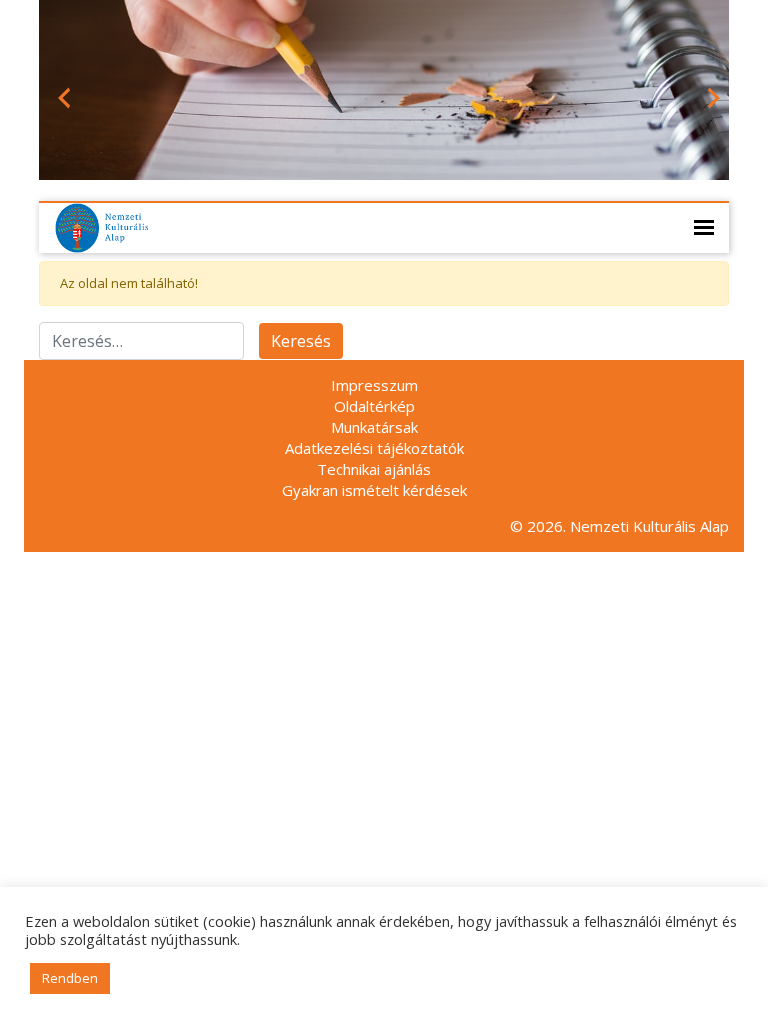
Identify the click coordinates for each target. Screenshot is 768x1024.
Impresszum (374, 385)
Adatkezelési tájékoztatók (374, 448)
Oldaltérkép (374, 406)
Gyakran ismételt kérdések (374, 490)
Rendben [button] (70, 978)
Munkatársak (374, 427)
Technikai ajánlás (374, 469)
